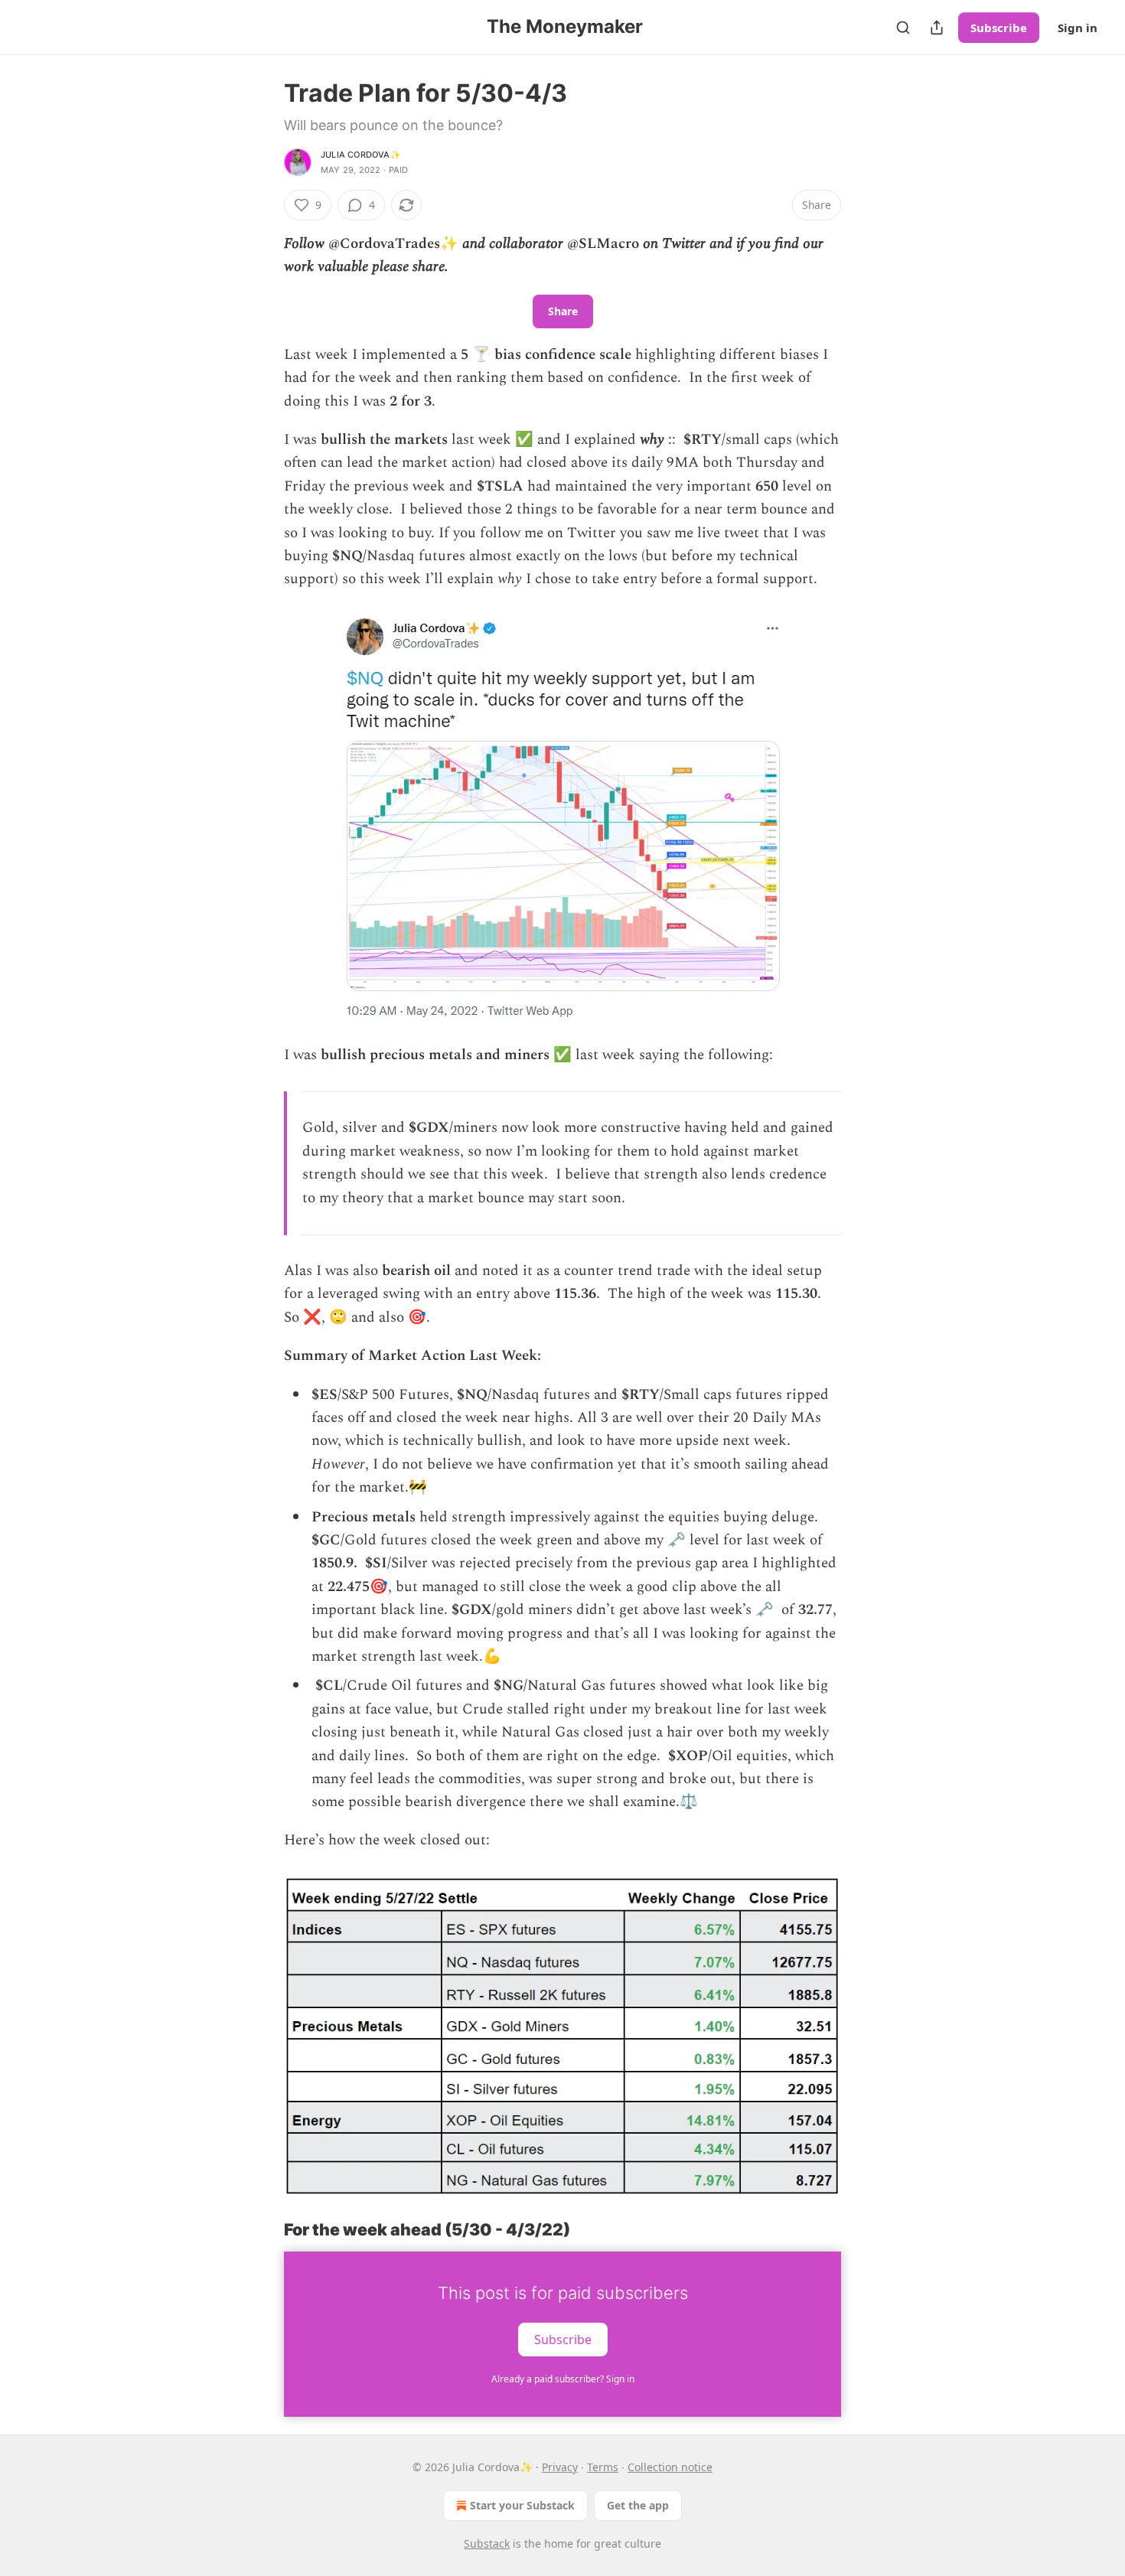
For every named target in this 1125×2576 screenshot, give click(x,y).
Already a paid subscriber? (563, 2379)
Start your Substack (522, 2505)
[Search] (903, 28)
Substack (487, 2543)
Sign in (1078, 28)
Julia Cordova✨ (361, 155)
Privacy (560, 2467)
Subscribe (999, 28)
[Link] (262, 2230)
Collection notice (670, 2467)
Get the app (638, 2505)
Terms (603, 2467)
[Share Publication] (937, 28)
